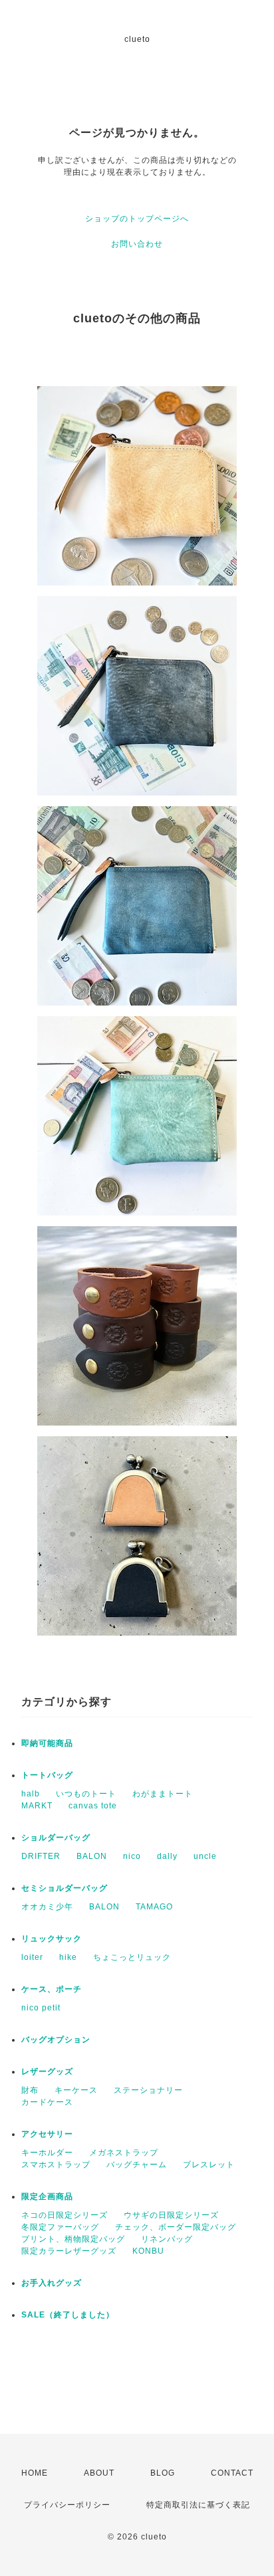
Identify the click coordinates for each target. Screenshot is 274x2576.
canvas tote (93, 1806)
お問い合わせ (137, 244)
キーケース (76, 2090)
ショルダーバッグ (56, 1838)
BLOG (163, 2473)
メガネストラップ (124, 2153)
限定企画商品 (47, 2197)
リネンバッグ (167, 2239)
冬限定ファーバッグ (60, 2227)
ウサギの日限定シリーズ (171, 2215)
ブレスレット (209, 2165)
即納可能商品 (47, 1743)
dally (167, 1856)
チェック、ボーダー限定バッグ (176, 2227)
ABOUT (99, 2473)
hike (68, 1957)
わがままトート (163, 1794)
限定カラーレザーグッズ (69, 2251)
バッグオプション (56, 2040)
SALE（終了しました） (68, 2315)
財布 (30, 2090)
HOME (35, 2473)
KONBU (148, 2251)
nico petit (41, 2008)
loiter (32, 1957)
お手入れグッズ (52, 2283)
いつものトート (86, 1794)
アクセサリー (47, 2134)
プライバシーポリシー (67, 2505)
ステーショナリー (148, 2090)
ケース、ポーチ (52, 1989)
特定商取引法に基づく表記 (198, 2505)
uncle (205, 1856)
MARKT (37, 1806)
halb (31, 1794)
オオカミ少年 (47, 1907)
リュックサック (52, 1939)
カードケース (47, 2102)
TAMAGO (154, 1907)
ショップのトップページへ (137, 219)
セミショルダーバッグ (65, 1888)
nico (132, 1856)
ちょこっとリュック (132, 1957)
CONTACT (232, 2473)
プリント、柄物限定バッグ (73, 2239)
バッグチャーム (137, 2165)
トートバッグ (47, 1775)
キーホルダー (47, 2153)
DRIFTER (41, 1856)
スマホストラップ (56, 2165)
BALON (92, 1856)
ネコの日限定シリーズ (65, 2215)
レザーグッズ (47, 2072)
